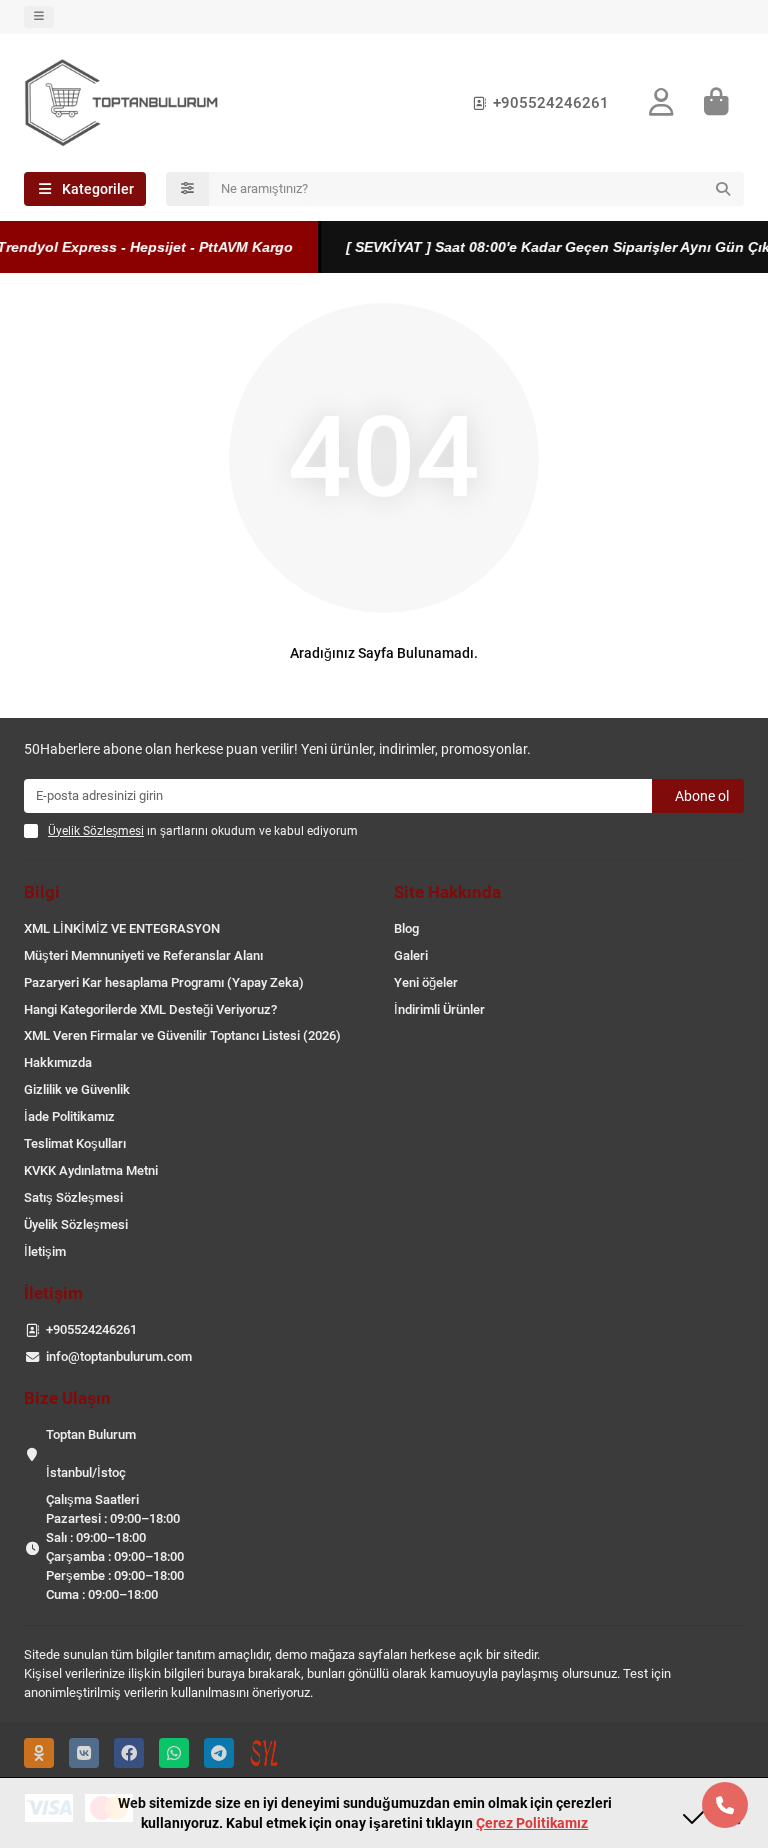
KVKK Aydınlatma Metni (91, 1170)
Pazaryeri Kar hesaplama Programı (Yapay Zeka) (164, 982)
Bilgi (42, 892)
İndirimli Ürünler (439, 1009)
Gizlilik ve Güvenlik (77, 1089)
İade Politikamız (69, 1116)
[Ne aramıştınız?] (723, 189)
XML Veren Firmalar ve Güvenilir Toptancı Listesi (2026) (182, 1035)
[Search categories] (187, 189)
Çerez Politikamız (532, 1823)
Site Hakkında (447, 892)
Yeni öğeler (426, 982)
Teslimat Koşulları (75, 1143)
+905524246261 (551, 103)
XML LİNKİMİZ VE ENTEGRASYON (122, 928)
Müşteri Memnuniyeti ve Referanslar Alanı (143, 955)
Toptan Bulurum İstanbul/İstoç (91, 1453)
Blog (406, 928)
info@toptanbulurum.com (119, 1356)
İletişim (45, 1251)
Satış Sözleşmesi (73, 1197)
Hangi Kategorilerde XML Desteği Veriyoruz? (150, 1009)
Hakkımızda (58, 1062)
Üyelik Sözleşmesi (76, 1224)
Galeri (411, 955)
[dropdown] (39, 17)
